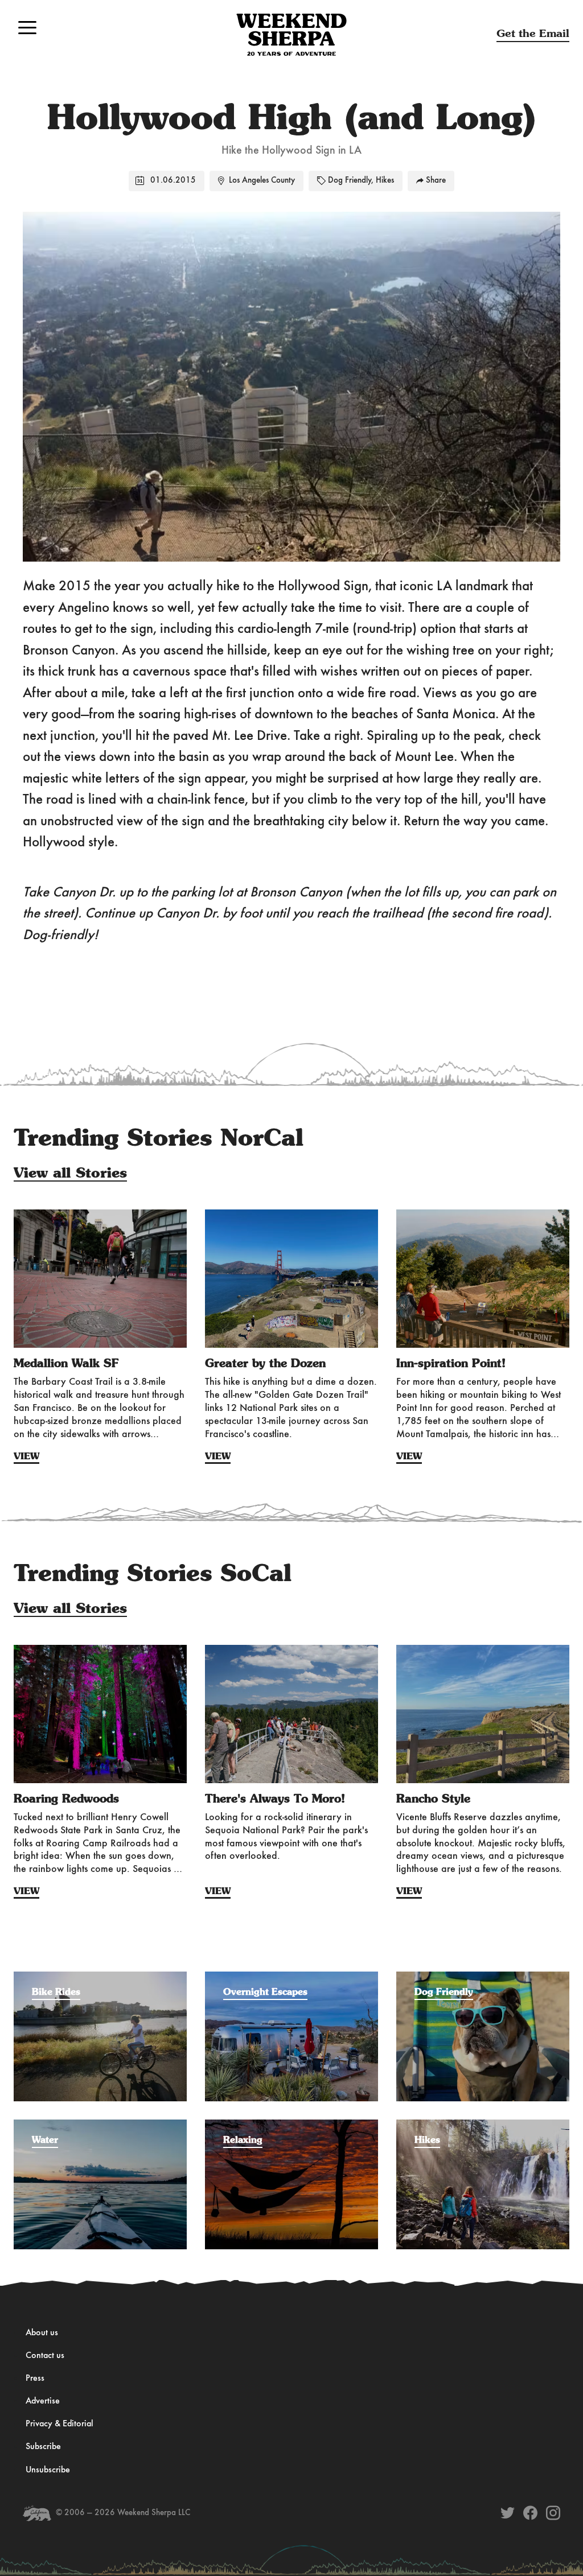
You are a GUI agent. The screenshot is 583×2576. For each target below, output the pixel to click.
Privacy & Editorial (59, 2424)
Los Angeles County (262, 181)
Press (35, 2379)
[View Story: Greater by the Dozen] (291, 1279)
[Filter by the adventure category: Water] (100, 2125)
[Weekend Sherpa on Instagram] (553, 2513)
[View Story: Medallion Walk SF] (100, 1279)
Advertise (43, 2401)
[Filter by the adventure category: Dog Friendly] (483, 1977)
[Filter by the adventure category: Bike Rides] (100, 1977)
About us (42, 2333)
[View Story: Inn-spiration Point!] (483, 1279)
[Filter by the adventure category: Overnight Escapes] (291, 1977)
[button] (27, 27)
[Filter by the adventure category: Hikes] (483, 2125)
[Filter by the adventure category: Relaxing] (291, 2125)
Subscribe (43, 2447)
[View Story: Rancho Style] (483, 1714)
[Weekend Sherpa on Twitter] (508, 2513)
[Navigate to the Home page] (291, 35)
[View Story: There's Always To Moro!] (291, 1714)
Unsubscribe (48, 2470)
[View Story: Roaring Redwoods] (100, 1714)
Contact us (45, 2356)
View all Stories (70, 1174)
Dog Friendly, (351, 181)
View (26, 1456)
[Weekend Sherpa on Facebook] (530, 2513)
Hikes (385, 181)
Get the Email (533, 34)
